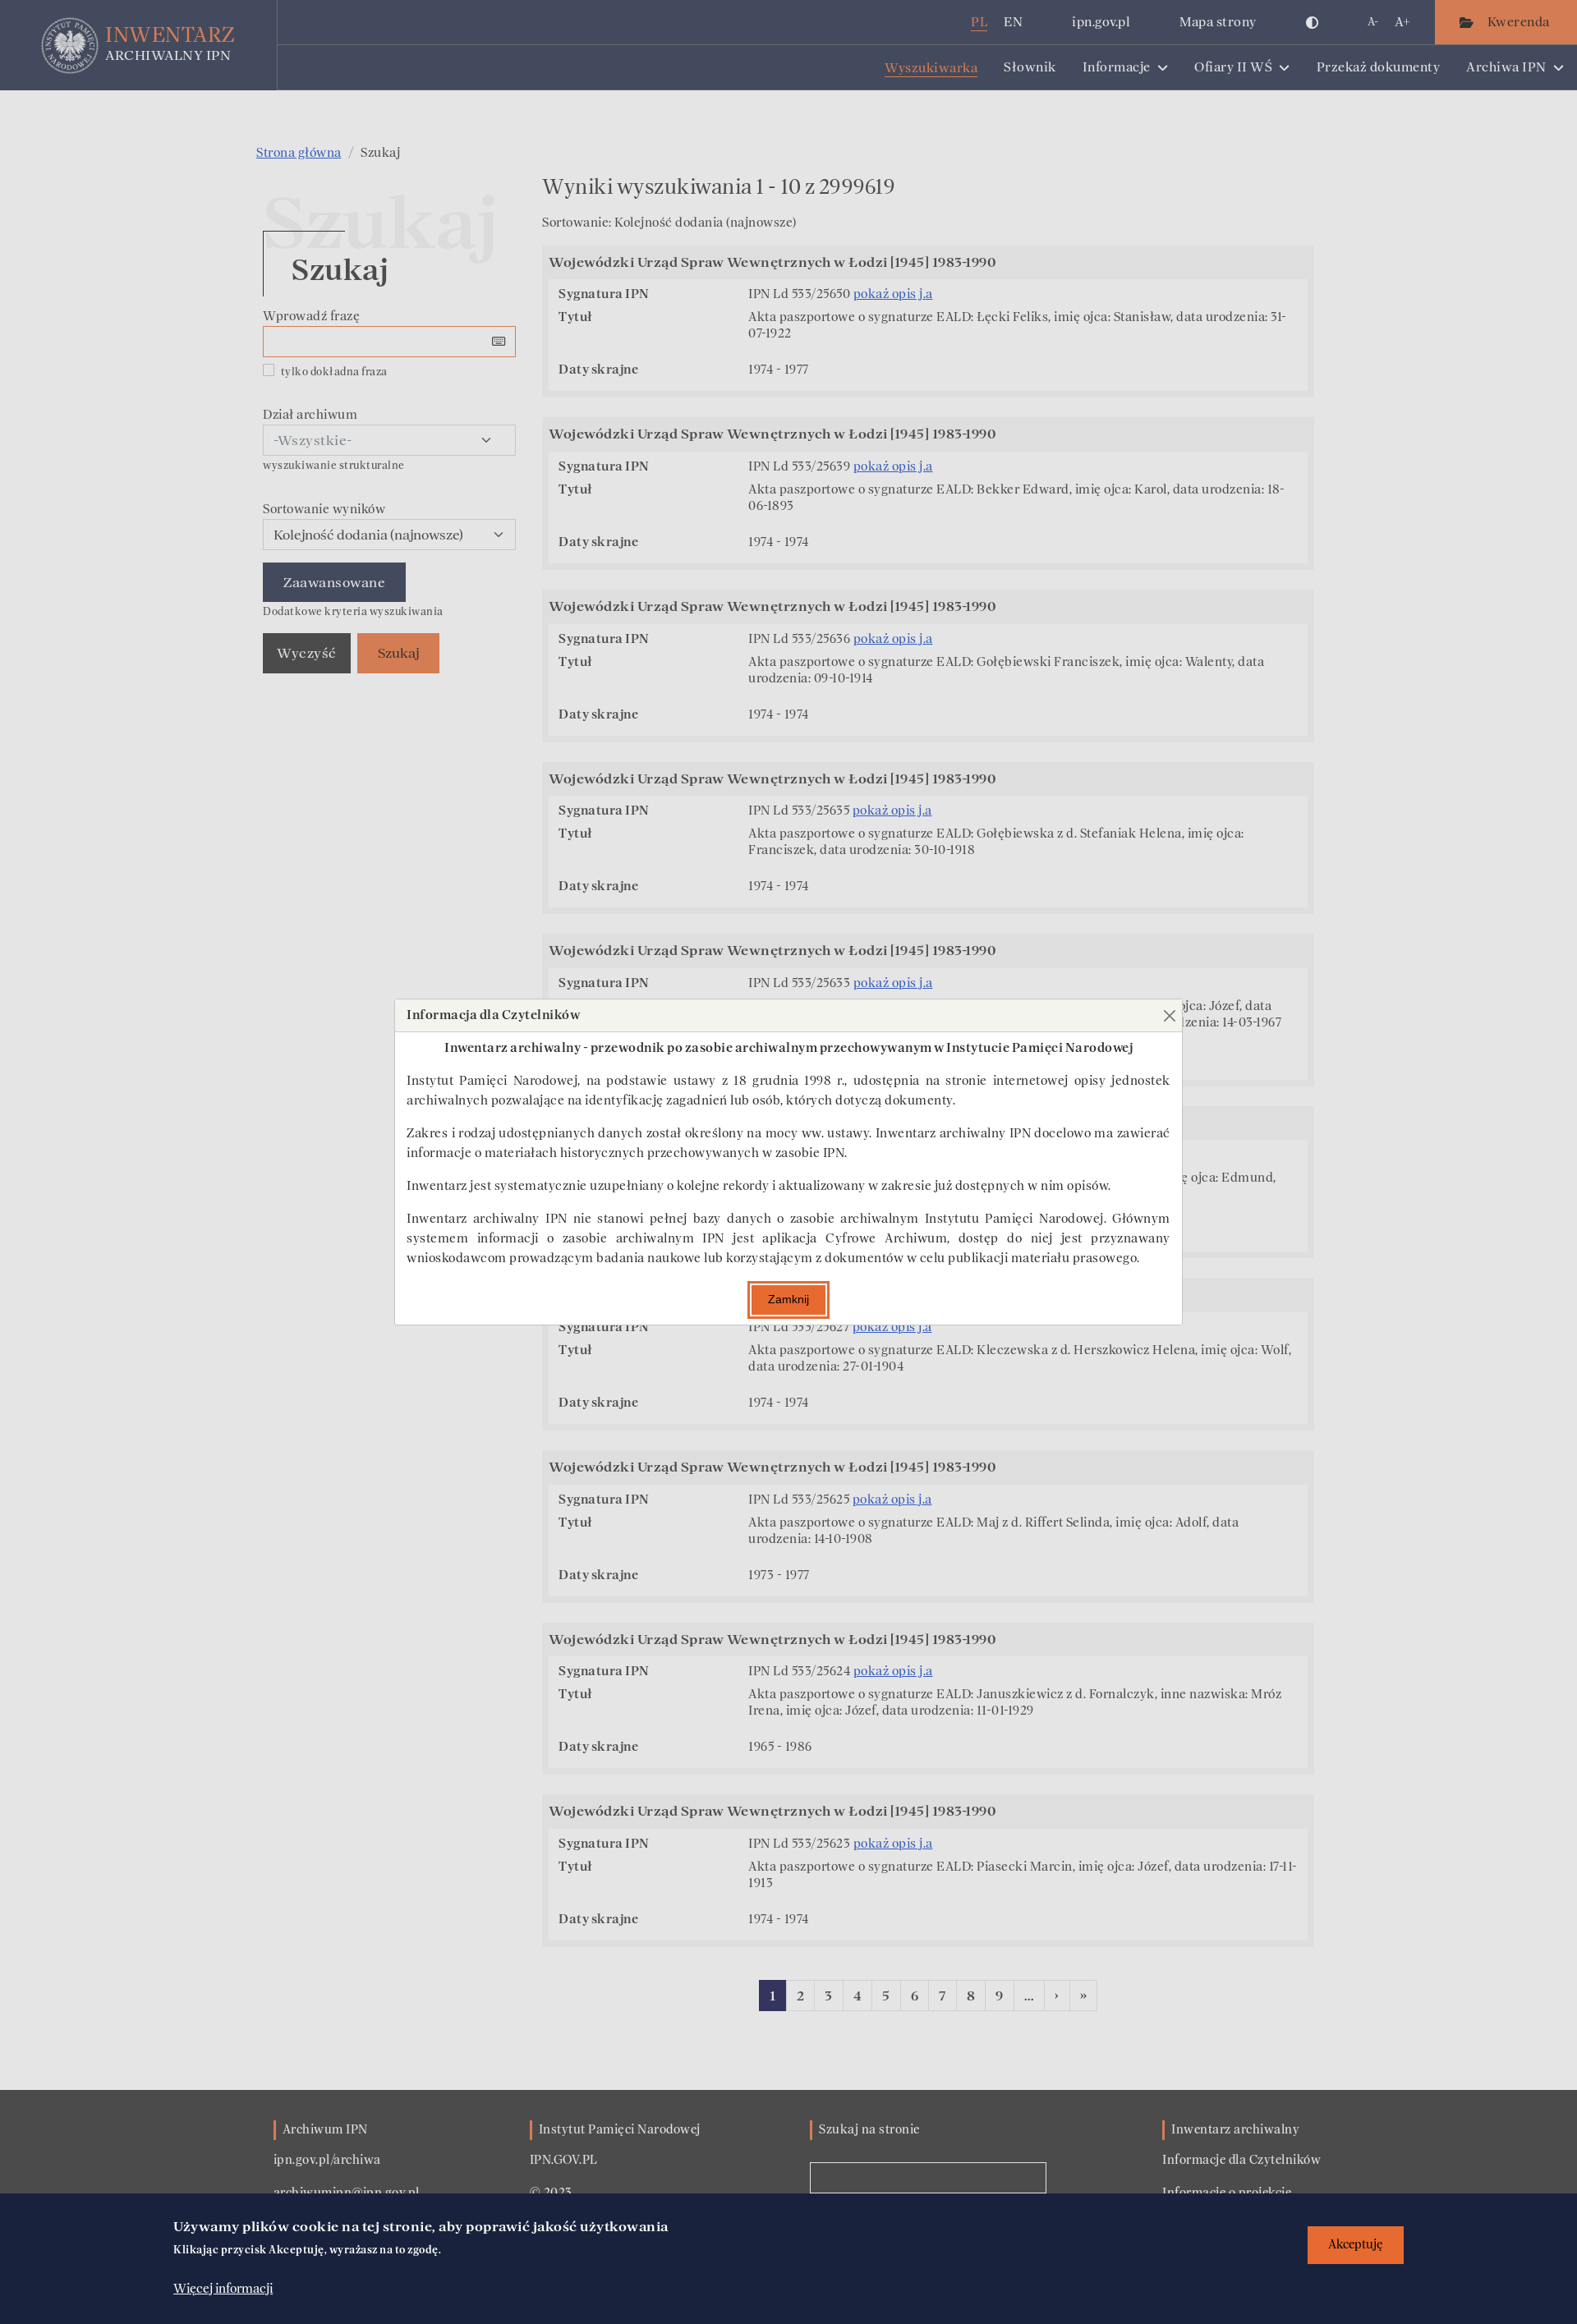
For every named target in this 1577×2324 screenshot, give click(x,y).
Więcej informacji (223, 2289)
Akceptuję (1356, 2245)
